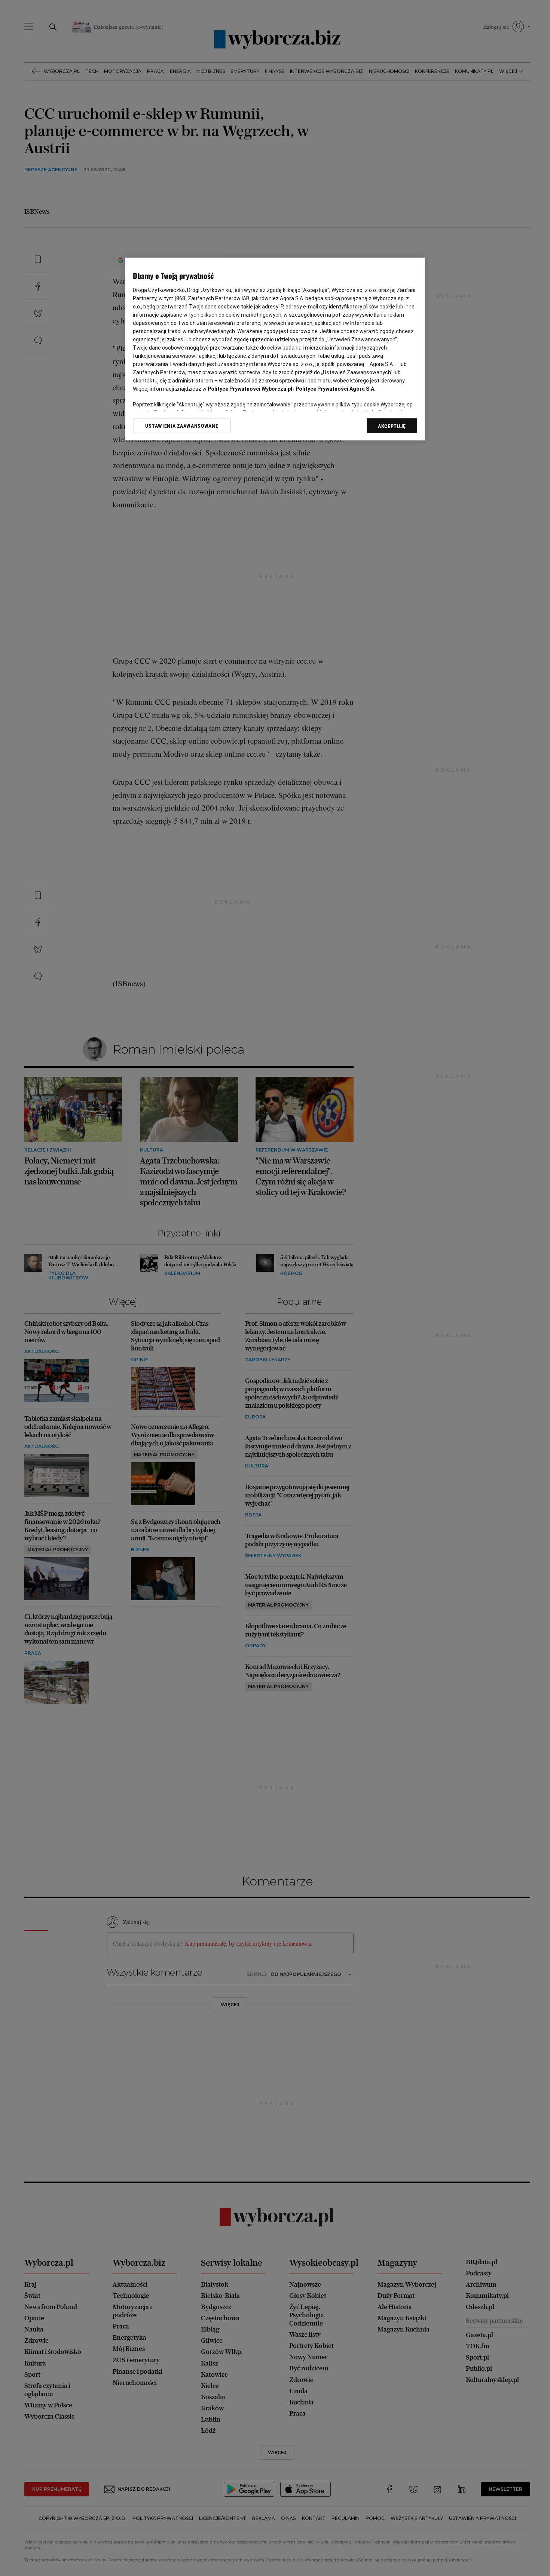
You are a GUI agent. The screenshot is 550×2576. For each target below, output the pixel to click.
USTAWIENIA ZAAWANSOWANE (182, 426)
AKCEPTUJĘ (392, 426)
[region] (275, 349)
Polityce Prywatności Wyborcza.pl (250, 389)
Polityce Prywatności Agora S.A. (336, 389)
